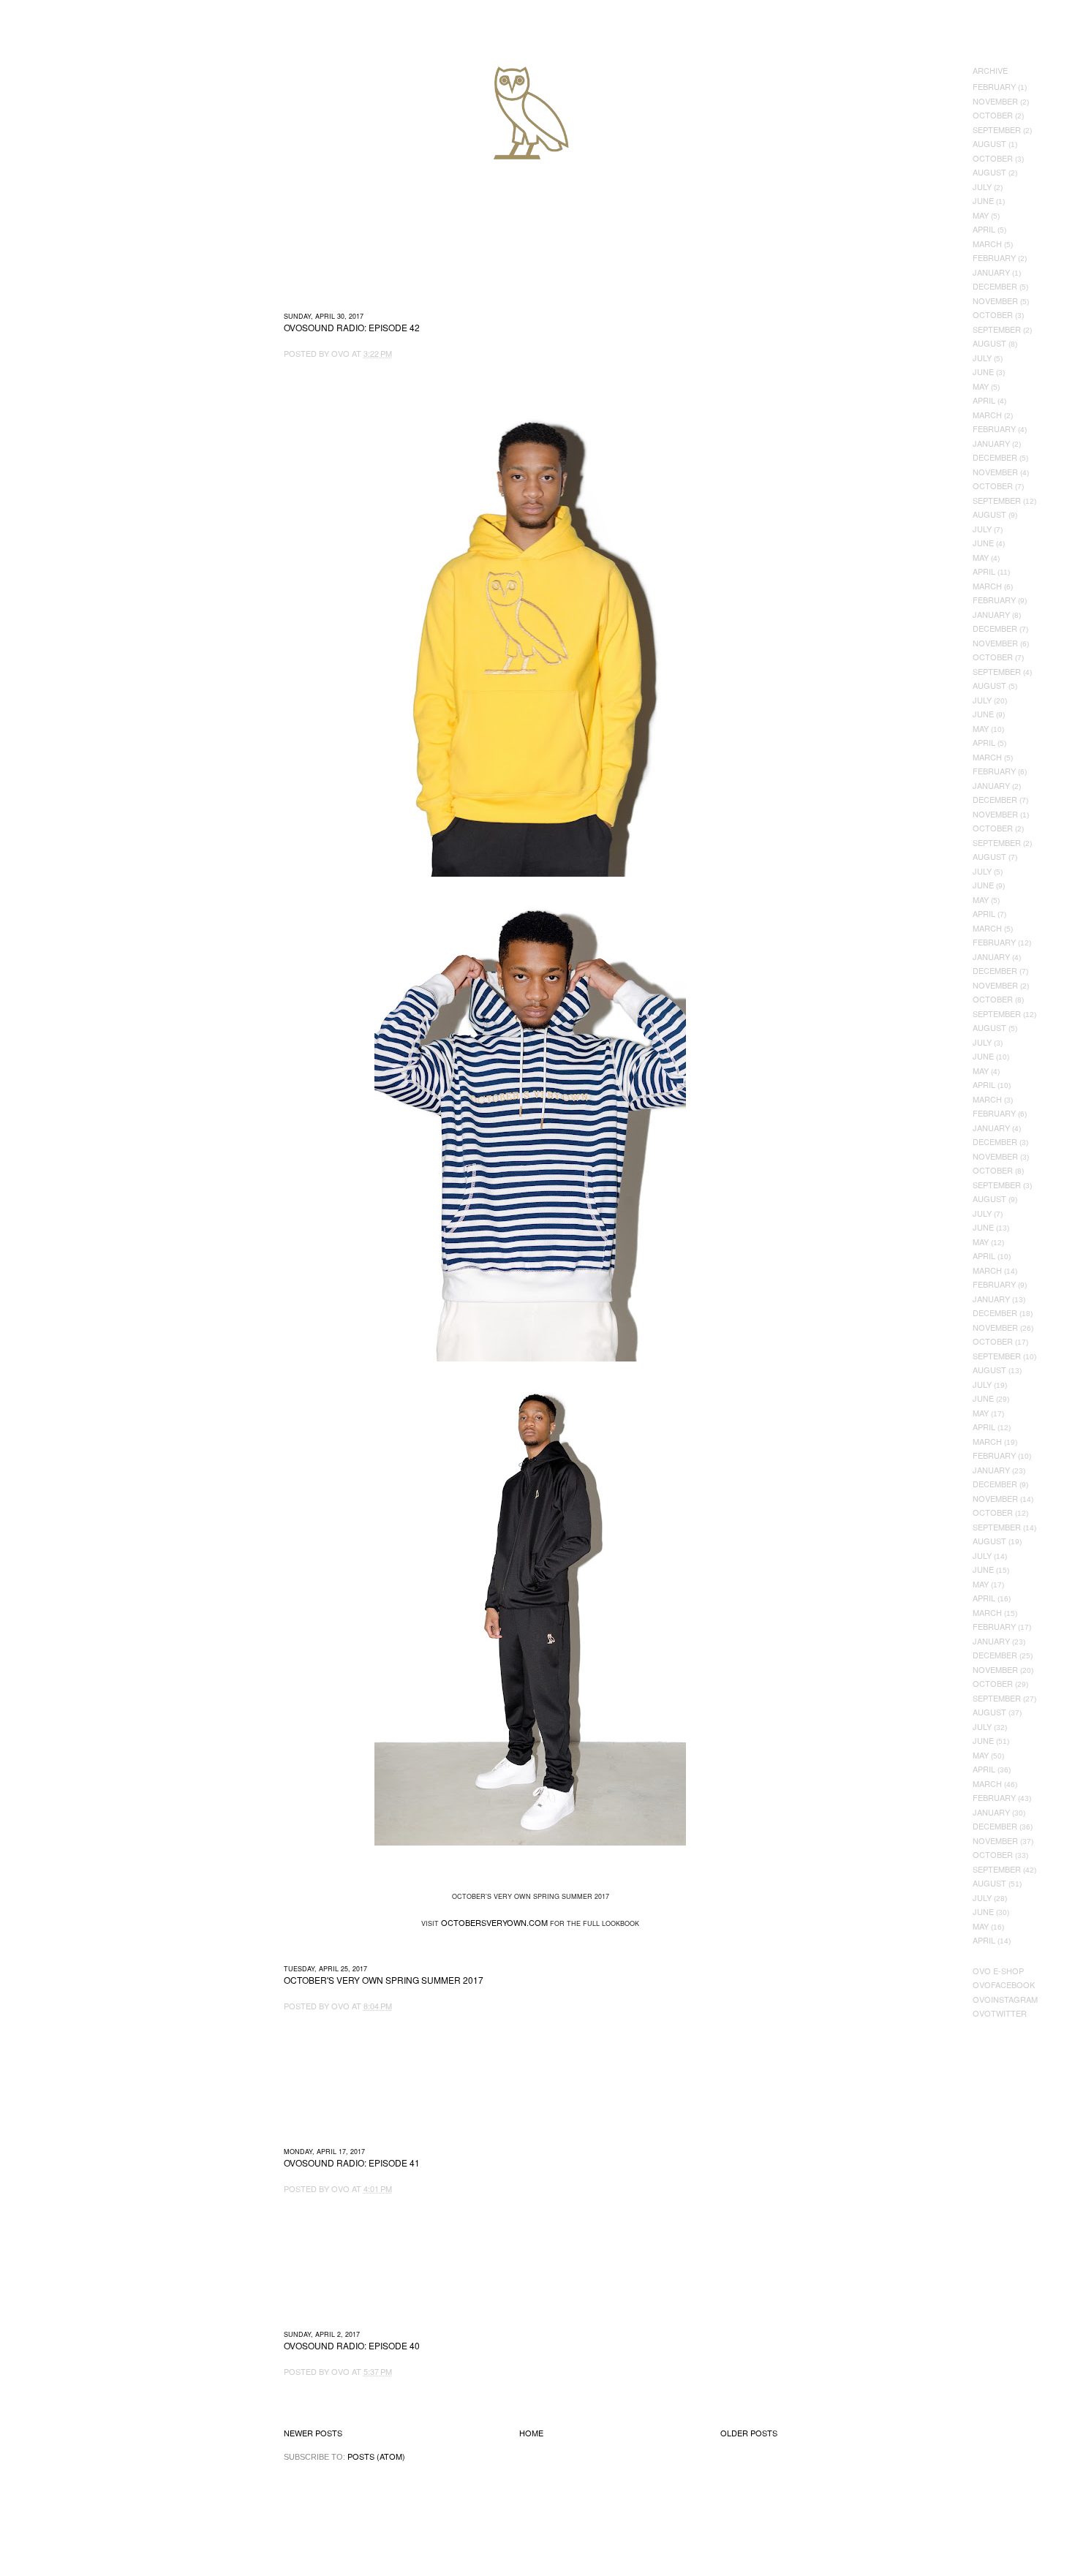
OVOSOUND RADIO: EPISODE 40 (352, 2346)
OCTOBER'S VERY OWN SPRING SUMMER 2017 (384, 1980)
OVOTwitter (1000, 2013)
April (984, 229)
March (987, 243)
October (993, 115)
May (981, 215)
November (995, 101)
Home (531, 2433)
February (994, 86)
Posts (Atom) (376, 2456)
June (983, 200)
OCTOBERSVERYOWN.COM (494, 1922)
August (989, 143)
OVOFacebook (1004, 1984)
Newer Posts (313, 2433)
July (982, 186)
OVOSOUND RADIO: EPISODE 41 (352, 2163)
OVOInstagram (1005, 1999)
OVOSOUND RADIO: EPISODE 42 (352, 328)
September (997, 129)
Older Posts (749, 2433)
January (991, 272)
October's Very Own (64, 96)
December (995, 286)
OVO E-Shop (998, 1971)
